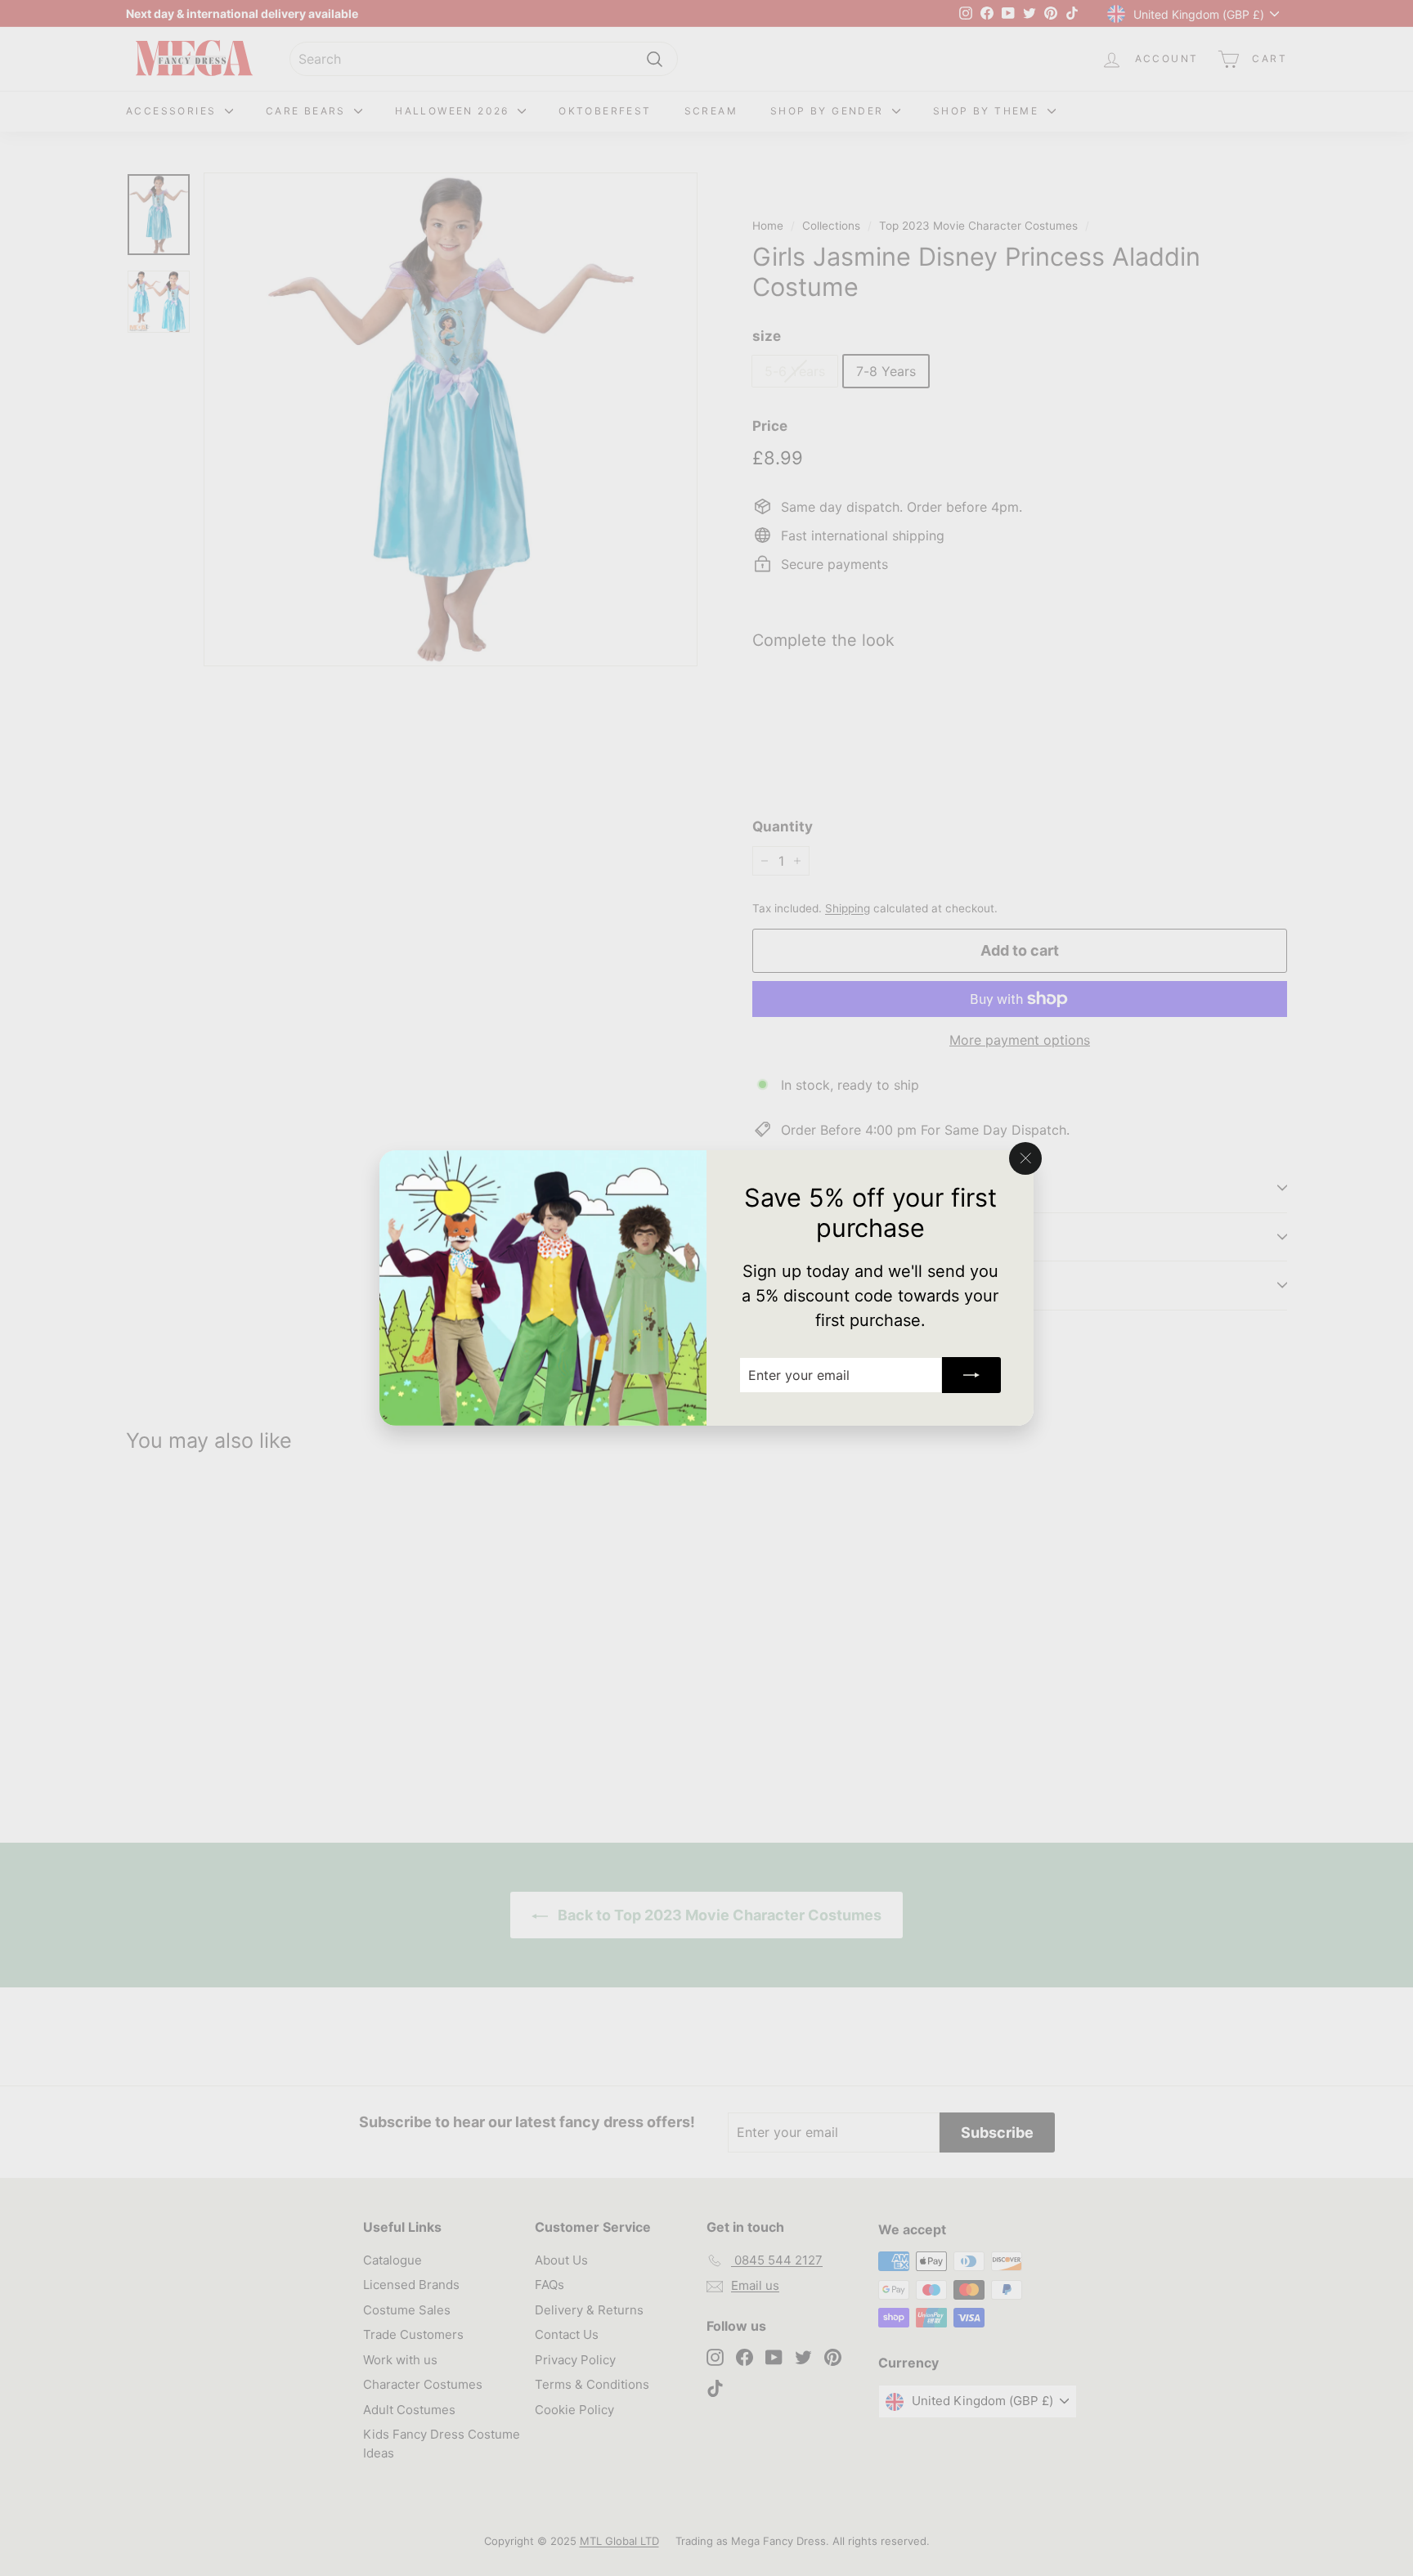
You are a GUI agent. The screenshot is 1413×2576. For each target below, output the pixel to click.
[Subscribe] (971, 1375)
